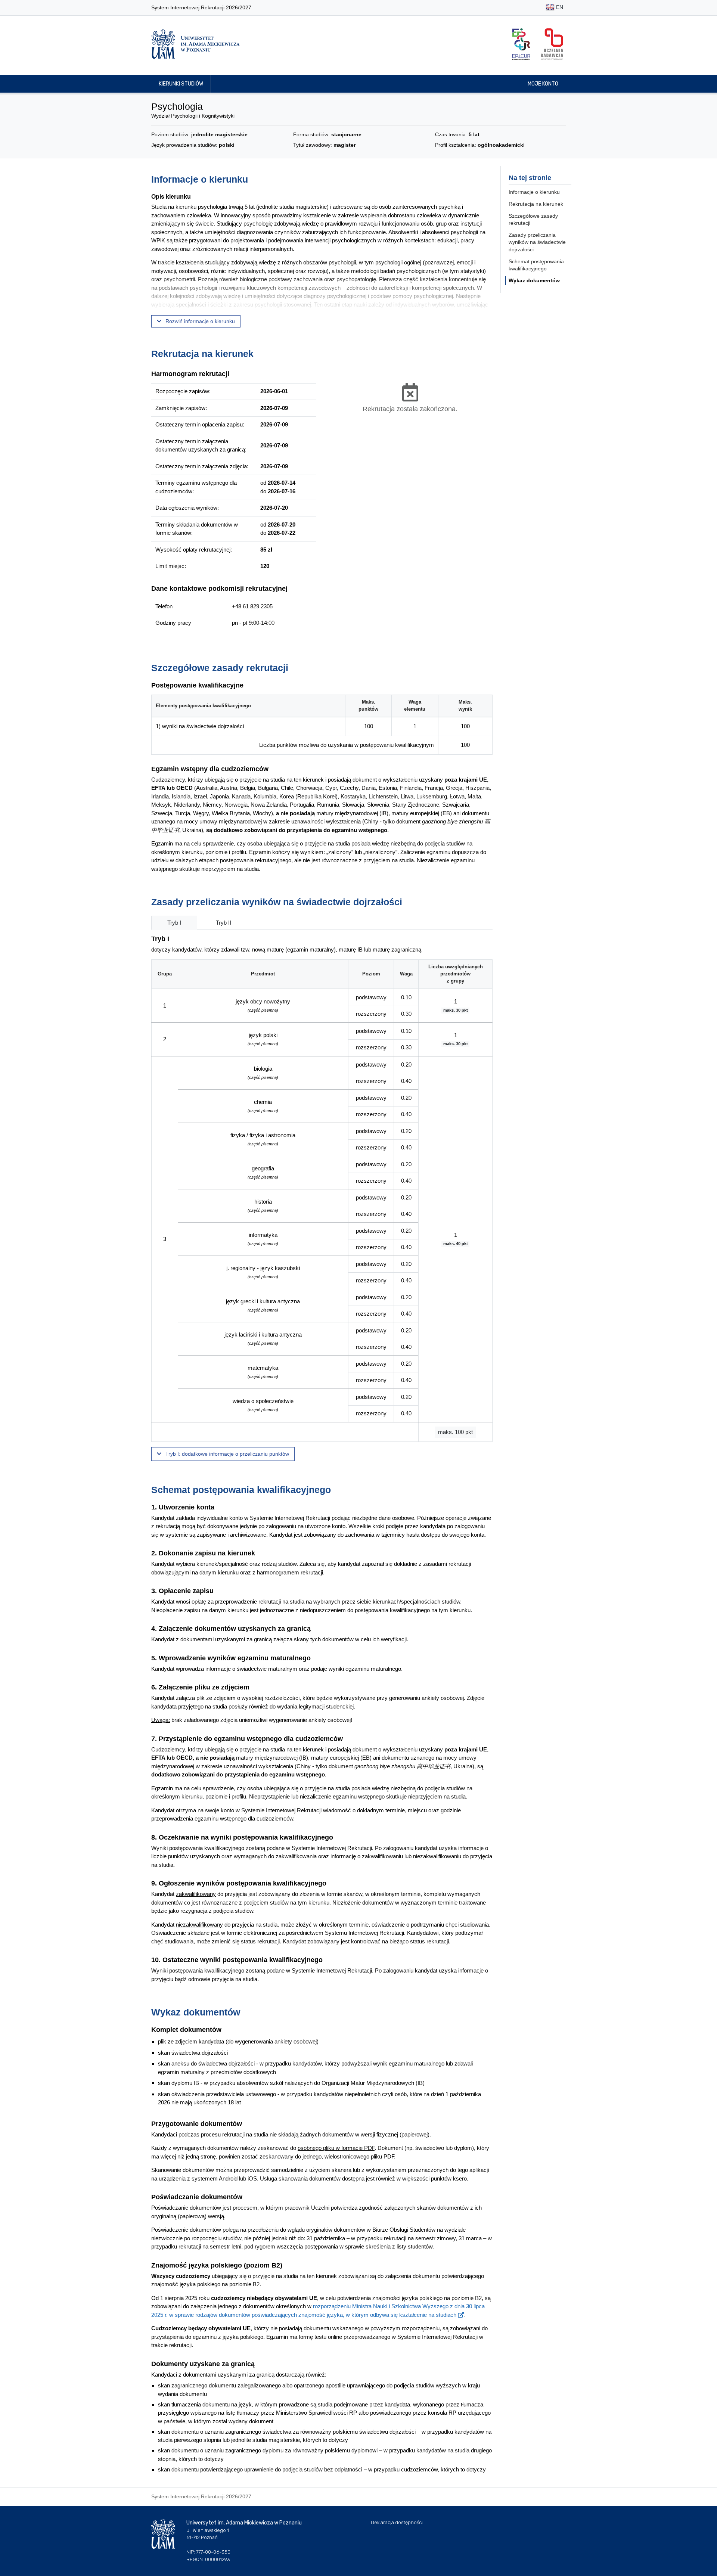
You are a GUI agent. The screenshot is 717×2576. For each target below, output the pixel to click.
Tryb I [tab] (174, 923)
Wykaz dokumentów (534, 280)
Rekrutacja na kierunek (536, 204)
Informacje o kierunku (534, 192)
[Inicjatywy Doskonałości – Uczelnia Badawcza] (552, 44)
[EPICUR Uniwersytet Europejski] (521, 44)
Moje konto (543, 84)
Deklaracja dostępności (397, 2522)
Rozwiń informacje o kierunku (199, 321)
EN (559, 7)
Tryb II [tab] (224, 923)
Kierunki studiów (181, 84)
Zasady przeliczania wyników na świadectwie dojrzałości (537, 242)
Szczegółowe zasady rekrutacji (533, 220)
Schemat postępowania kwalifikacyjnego (536, 265)
